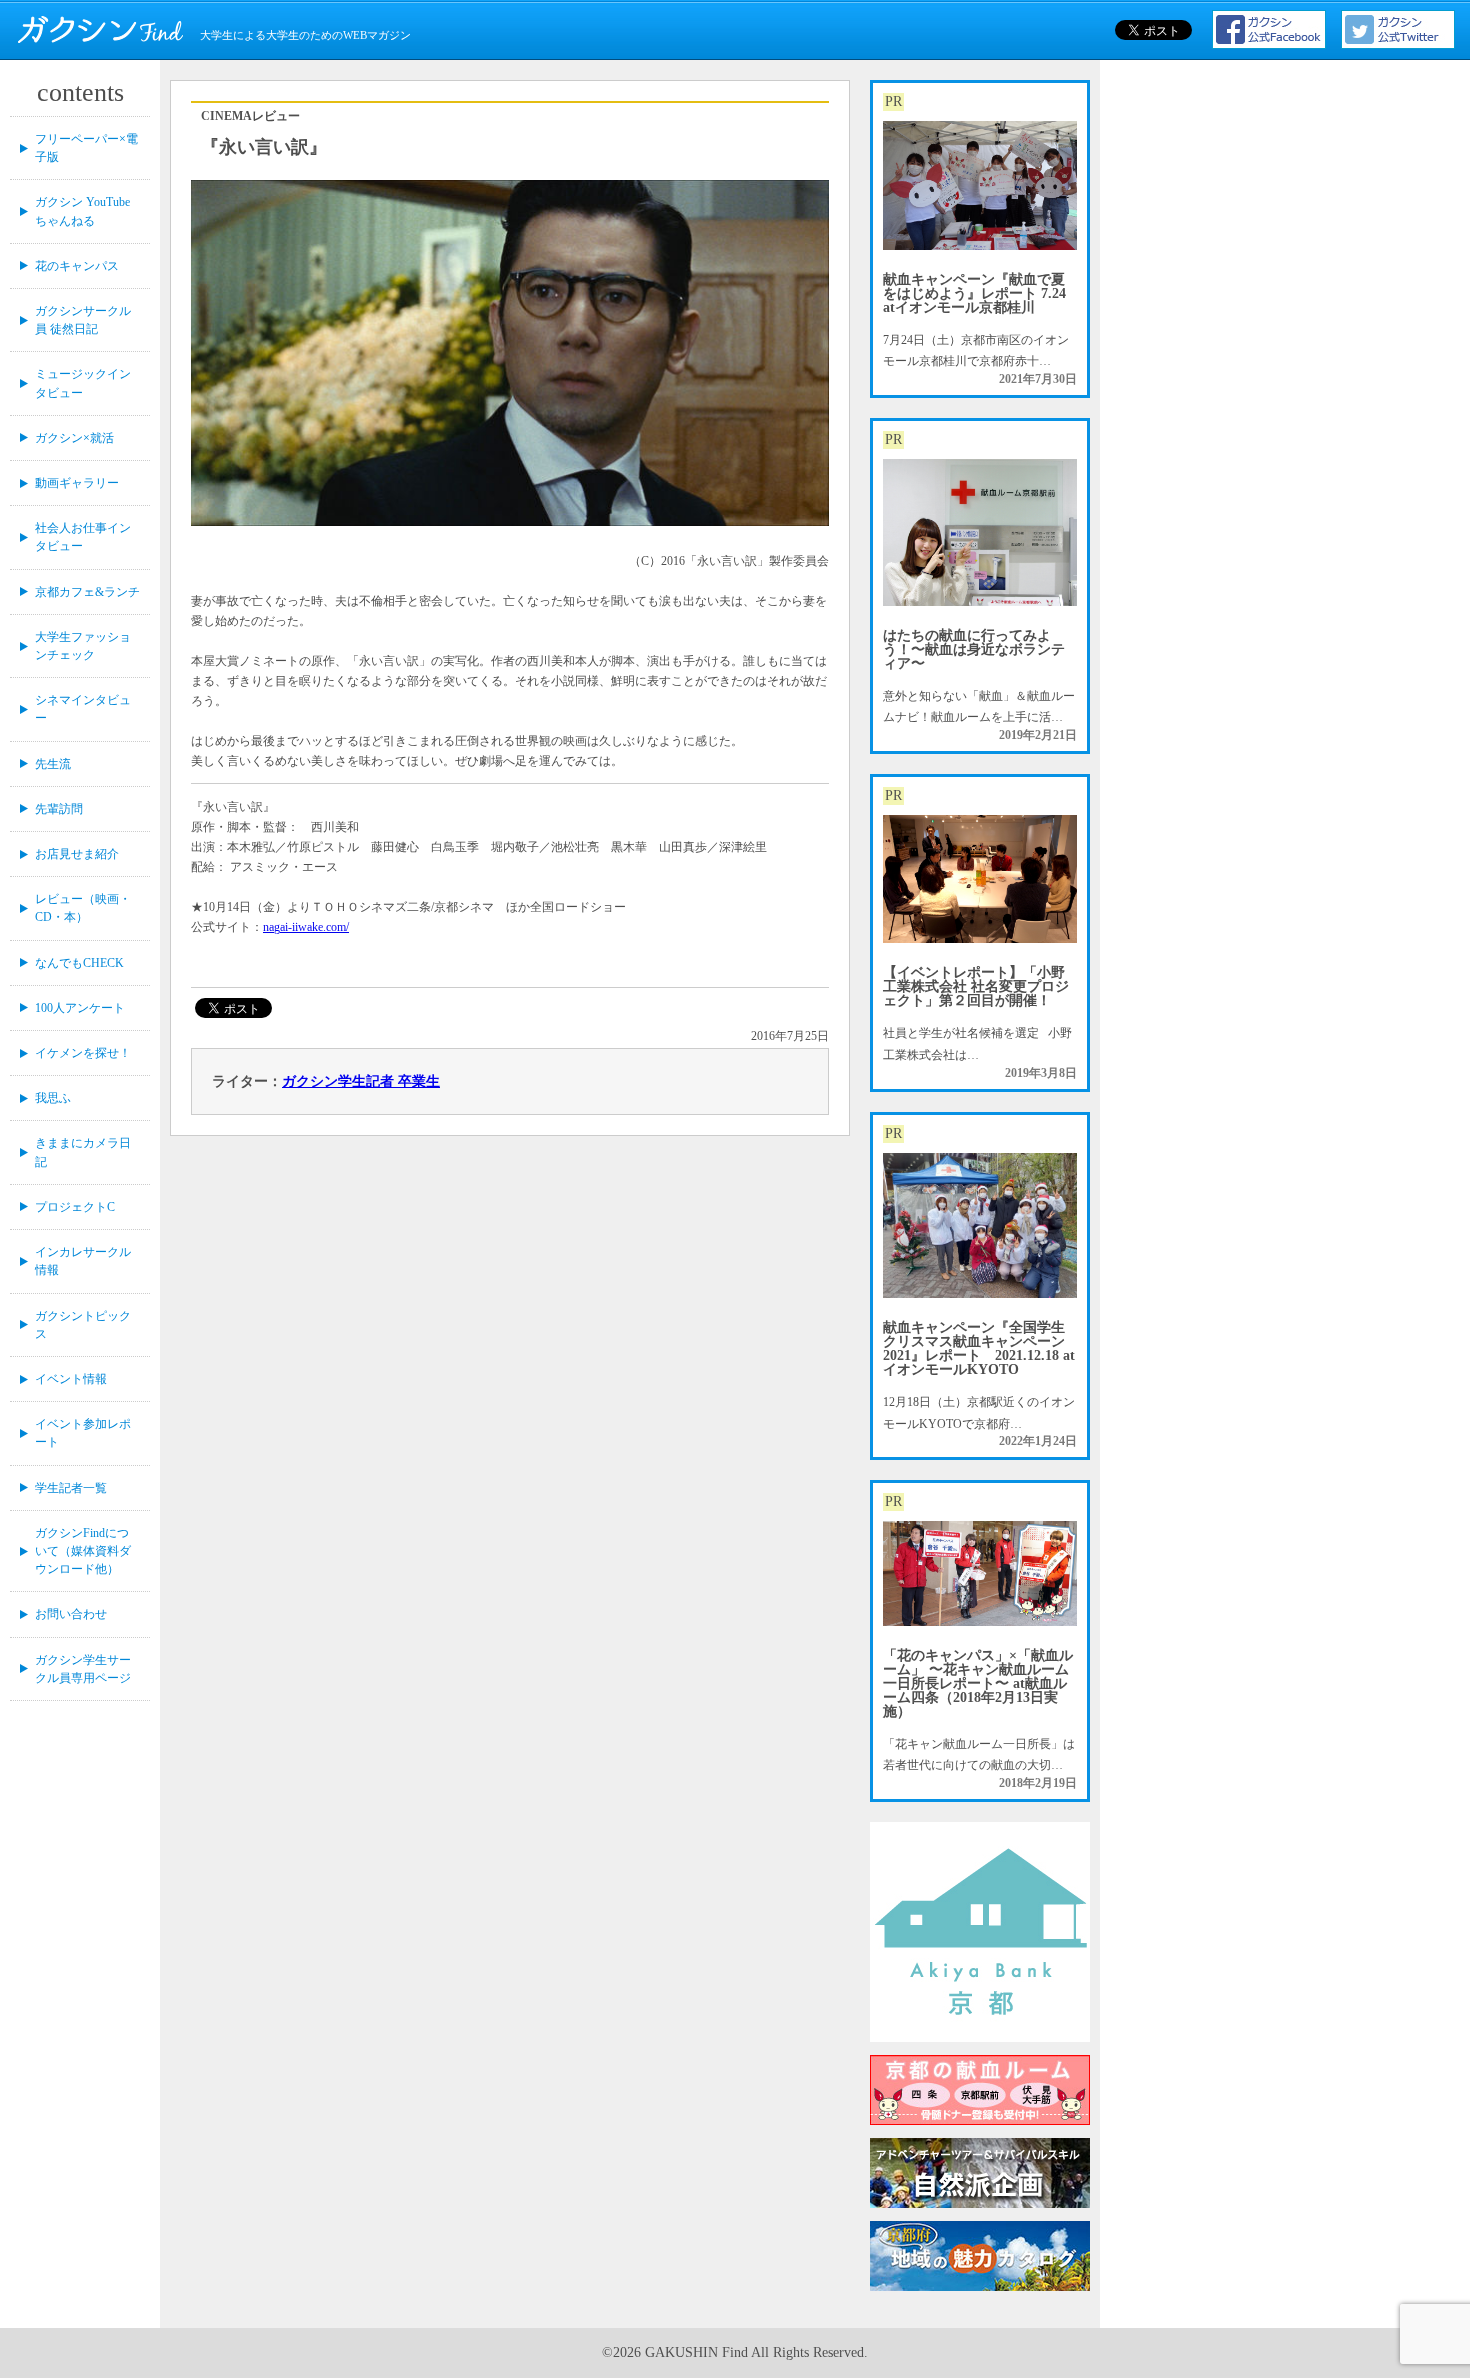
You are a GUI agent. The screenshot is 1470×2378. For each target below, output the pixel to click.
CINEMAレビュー (250, 116)
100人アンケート (80, 1008)
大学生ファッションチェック (83, 646)
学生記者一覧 (71, 1488)
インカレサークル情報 (83, 1261)
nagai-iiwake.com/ (306, 927)
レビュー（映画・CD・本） (83, 908)
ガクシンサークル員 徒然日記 (83, 320)
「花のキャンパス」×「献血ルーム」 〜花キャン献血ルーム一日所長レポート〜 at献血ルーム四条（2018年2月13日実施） (978, 1683)
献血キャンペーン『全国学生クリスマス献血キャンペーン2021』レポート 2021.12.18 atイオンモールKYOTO (979, 1348)
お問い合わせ (71, 1614)
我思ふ (53, 1098)
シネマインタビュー (83, 709)
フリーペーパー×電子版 (86, 148)
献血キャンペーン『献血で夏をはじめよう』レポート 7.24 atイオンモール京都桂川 (974, 293)
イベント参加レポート (83, 1433)
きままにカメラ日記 (83, 1152)
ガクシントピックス (83, 1325)
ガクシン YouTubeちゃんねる (82, 211)
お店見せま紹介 (77, 854)
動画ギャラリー (77, 483)
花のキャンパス (77, 266)
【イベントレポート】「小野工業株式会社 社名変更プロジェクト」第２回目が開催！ (976, 986)
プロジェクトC (75, 1207)
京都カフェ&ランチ (87, 592)
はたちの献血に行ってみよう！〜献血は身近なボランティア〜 (974, 649)
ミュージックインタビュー (83, 383)
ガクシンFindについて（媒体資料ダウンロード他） (83, 1551)
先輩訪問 (59, 809)
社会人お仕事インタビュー (83, 537)
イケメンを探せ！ (83, 1053)
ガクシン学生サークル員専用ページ (83, 1669)
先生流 (53, 764)
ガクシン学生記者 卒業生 (361, 1081)
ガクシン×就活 (74, 438)
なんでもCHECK (79, 963)
